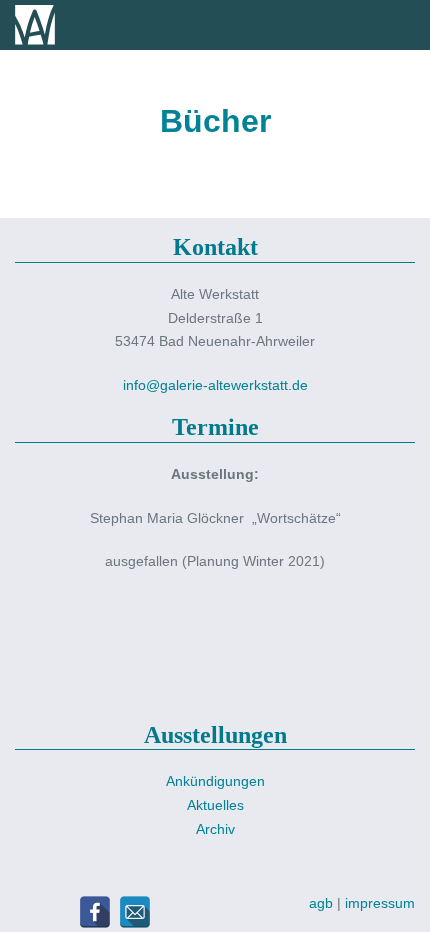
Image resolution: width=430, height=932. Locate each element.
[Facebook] (95, 912)
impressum (380, 903)
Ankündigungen (215, 781)
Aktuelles (215, 805)
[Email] (135, 912)
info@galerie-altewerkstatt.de (215, 385)
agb (323, 903)
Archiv (215, 829)
